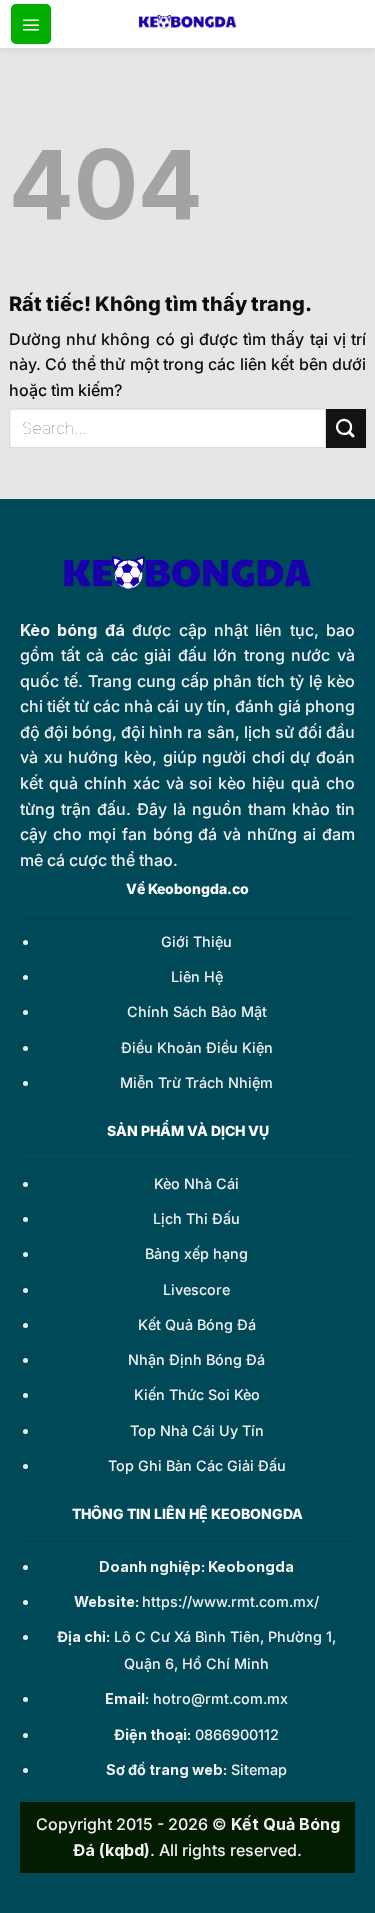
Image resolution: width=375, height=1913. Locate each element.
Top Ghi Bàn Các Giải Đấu (197, 1465)
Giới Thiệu (196, 941)
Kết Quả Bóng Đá (197, 1324)
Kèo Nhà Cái (196, 1183)
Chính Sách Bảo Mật (197, 1011)
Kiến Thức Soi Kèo (197, 1394)
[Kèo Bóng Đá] (188, 23)
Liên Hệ (197, 976)
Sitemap (259, 1769)
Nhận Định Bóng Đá (196, 1359)
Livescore (196, 1289)
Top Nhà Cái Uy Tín (197, 1430)
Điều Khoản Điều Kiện (197, 1047)
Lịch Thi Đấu (196, 1218)
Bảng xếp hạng (196, 1253)
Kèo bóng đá (72, 630)
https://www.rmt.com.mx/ (230, 1601)
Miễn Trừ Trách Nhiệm (196, 1082)
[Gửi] (346, 428)
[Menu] (31, 24)
